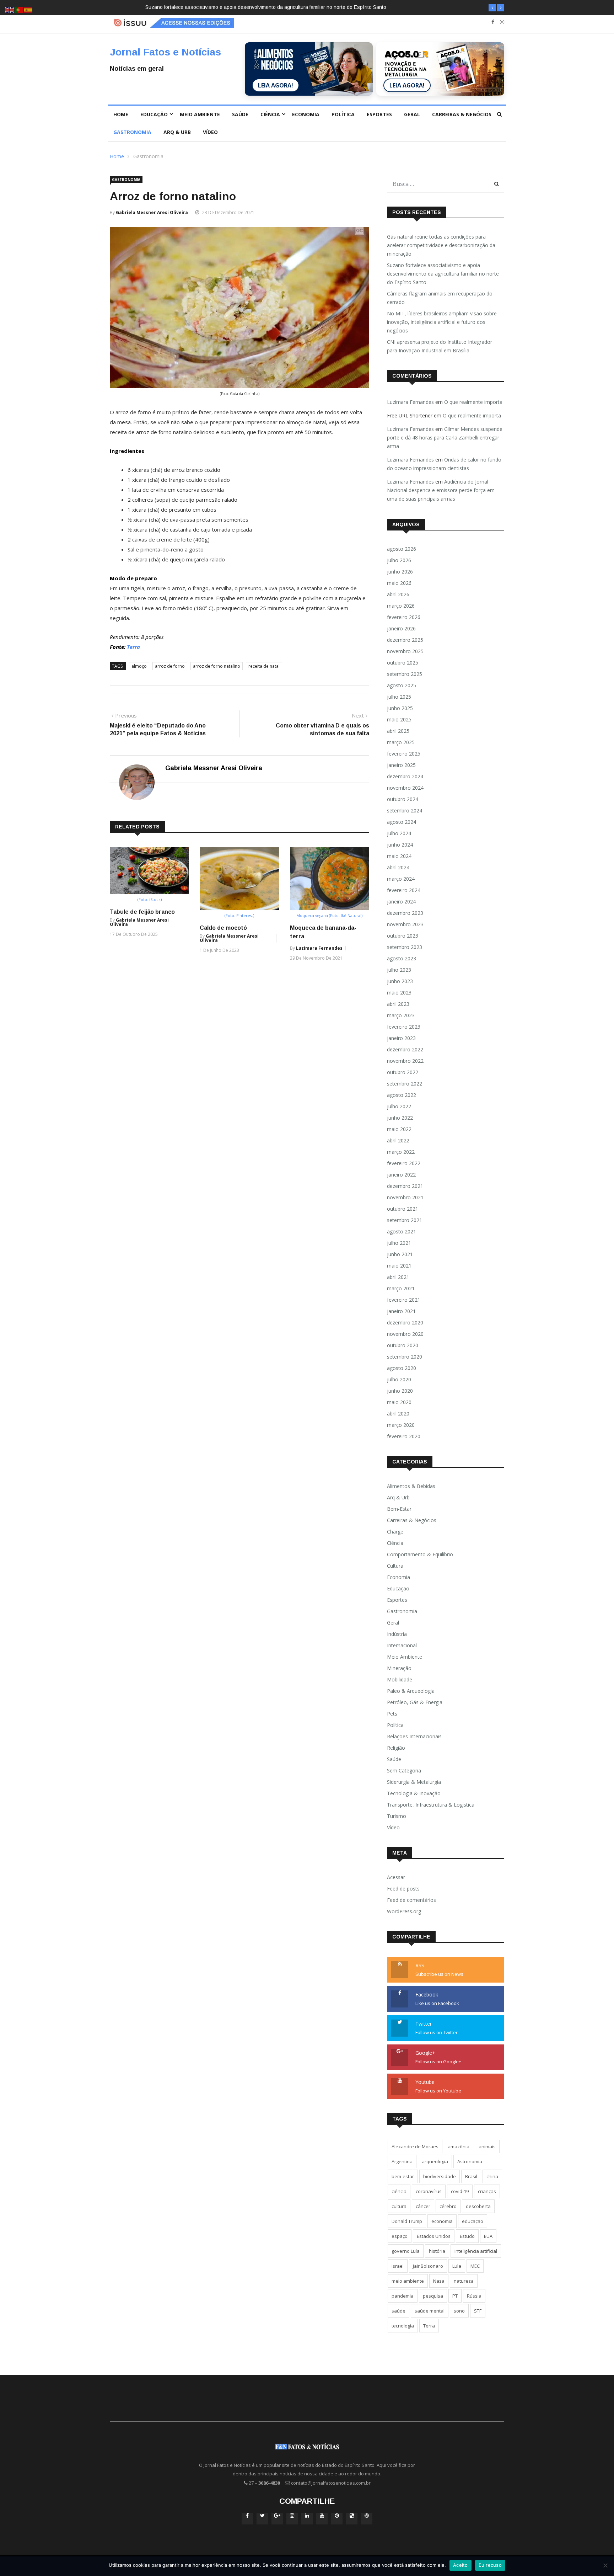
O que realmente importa (473, 402)
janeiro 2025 (401, 765)
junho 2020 (400, 1391)
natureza (464, 2281)
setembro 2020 (405, 1357)
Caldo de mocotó (223, 928)
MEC (475, 2266)
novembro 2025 (405, 651)
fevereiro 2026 (404, 617)
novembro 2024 (405, 788)
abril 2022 (398, 1140)
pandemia (403, 2296)
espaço (400, 2236)
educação (473, 2221)
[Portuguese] (19, 9)
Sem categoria (404, 1770)
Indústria (397, 1634)
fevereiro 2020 (404, 1436)
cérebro (448, 2206)
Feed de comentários (411, 1900)
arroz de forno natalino (217, 666)
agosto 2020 (402, 1368)
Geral (412, 114)
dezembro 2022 (405, 1049)
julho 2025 (399, 697)
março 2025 (401, 742)
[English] (10, 9)
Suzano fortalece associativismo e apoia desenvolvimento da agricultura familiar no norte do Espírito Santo (183, 7)
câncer (423, 2206)
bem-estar (403, 2176)
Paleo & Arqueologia (411, 1691)
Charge (395, 1532)
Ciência (270, 114)
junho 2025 (400, 708)
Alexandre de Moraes (415, 2146)
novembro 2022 (405, 1061)
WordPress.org (404, 1911)
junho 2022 (400, 1118)
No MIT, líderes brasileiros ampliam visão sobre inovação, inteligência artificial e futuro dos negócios (442, 322)
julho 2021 (399, 1243)
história (437, 2251)
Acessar (396, 1877)
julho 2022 (399, 1106)
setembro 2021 (405, 1220)
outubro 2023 (403, 936)
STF (478, 2311)
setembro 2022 (405, 1084)
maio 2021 (399, 1266)
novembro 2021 (405, 1197)
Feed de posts (403, 1889)
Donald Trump (407, 2221)
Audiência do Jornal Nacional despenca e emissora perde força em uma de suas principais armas (441, 490)
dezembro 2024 (405, 776)
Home (121, 114)
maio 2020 (399, 1402)
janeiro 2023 (401, 1038)
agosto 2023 (402, 958)
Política (343, 114)
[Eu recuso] (605, 2565)
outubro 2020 (403, 1345)
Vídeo (210, 132)
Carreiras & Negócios (462, 114)
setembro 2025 (405, 674)
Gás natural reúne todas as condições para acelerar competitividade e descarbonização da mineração (441, 245)
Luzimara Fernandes (319, 948)
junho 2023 (400, 981)
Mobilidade (400, 1679)
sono (459, 2311)
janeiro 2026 (401, 628)
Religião (396, 1748)
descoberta (478, 2206)
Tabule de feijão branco (142, 912)
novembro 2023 (405, 924)
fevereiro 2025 (404, 754)
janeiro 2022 (401, 1175)
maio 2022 (399, 1129)
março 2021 (401, 1288)
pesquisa (433, 2296)
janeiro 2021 (401, 1311)
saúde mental (430, 2311)
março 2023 (401, 1015)
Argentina (402, 2161)
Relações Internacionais (414, 1736)
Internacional (402, 1645)
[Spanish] (28, 9)
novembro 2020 (405, 1334)
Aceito (460, 2565)
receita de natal (264, 666)
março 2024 (401, 879)
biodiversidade (440, 2176)
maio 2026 (399, 583)
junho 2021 (400, 1254)
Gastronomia (132, 132)
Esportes (379, 114)
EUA (488, 2236)
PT (455, 2296)
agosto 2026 (402, 549)
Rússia (474, 2296)
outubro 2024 (403, 799)
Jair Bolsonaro (428, 2266)
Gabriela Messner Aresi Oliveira (152, 212)
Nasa (439, 2281)
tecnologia (403, 2326)
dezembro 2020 (405, 1322)
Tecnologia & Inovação (414, 1793)
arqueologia (435, 2161)
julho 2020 (399, 1379)
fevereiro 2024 (404, 890)
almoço (139, 666)
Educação (154, 114)
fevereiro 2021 (404, 1300)
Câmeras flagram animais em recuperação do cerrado (364, 7)
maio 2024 (399, 856)
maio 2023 (399, 993)
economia (442, 2221)
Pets (392, 1714)
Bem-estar (399, 1509)
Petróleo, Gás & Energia (415, 1702)
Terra (133, 647)
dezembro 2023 (405, 913)
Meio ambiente (200, 114)
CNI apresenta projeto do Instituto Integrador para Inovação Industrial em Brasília (440, 346)
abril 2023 (398, 1004)
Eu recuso (490, 2565)
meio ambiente (408, 2281)
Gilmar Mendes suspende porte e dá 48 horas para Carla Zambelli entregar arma (445, 438)
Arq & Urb (177, 132)
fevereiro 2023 (404, 1027)
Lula (457, 2266)
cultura (399, 2206)
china (492, 2176)
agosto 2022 (402, 1095)
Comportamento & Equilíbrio (420, 1554)
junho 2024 (400, 845)
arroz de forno (170, 666)
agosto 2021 (402, 1231)
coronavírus (429, 2191)
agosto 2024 (402, 822)
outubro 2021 (403, 1209)
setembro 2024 (405, 810)
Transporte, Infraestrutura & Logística (431, 1805)
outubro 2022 (403, 1072)
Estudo (467, 2236)
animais (487, 2146)
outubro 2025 (403, 663)
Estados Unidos (434, 2236)
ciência (399, 2191)
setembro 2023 (405, 947)
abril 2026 (398, 594)
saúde (398, 2311)
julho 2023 (399, 970)
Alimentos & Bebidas (411, 1486)
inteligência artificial (476, 2251)
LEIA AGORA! (276, 85)
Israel (398, 2266)
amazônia (459, 2146)
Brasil (471, 2176)
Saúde (240, 114)
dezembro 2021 (405, 1186)
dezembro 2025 (405, 640)
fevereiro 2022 (404, 1163)
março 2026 (401, 606)
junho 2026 (400, 572)
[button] (492, 8)
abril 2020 (398, 1414)
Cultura (395, 1566)
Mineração (399, 1668)
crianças (487, 2191)
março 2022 (401, 1152)
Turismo (397, 1816)
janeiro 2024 (401, 902)
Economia (306, 114)
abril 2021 (398, 1277)
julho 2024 (399, 833)
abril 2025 (398, 731)
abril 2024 (398, 867)
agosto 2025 (402, 685)
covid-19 (460, 2191)
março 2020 (401, 1425)
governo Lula (406, 2251)
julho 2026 (399, 560)
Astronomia (470, 2161)
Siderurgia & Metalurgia (414, 1782)
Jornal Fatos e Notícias (165, 52)
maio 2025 (399, 719)
